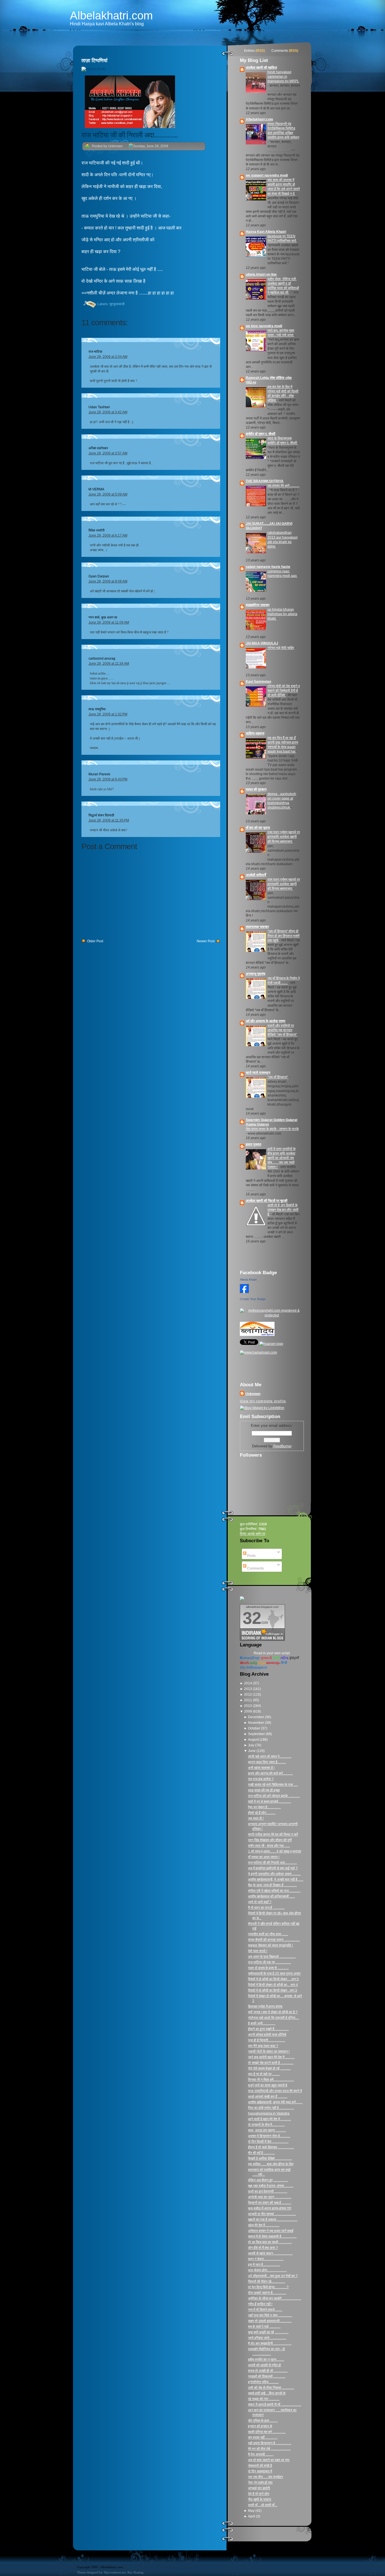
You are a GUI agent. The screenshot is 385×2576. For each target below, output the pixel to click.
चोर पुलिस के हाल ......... (263, 2421)
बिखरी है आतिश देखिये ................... (270, 2158)
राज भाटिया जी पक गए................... (269, 1962)
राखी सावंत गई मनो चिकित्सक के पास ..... (273, 1785)
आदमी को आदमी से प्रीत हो (265, 2365)
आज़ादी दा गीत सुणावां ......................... (272, 2214)
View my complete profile (263, 1401)
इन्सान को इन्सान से (260, 2426)
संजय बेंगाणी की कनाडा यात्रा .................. (274, 1940)
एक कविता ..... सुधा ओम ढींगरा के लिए (271, 2164)
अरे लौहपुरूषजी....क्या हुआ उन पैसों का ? (273, 2276)
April (252, 2516)
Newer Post (206, 941)
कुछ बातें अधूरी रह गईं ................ (268, 2332)
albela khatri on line (261, 274)
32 (252, 1618)
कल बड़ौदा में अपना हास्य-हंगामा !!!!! (270, 2208)
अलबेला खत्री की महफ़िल (261, 68)
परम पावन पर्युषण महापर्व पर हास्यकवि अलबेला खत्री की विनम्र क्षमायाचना (284, 837)
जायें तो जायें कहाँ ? (260, 1902)
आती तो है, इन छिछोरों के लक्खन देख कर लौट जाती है (283, 1210)
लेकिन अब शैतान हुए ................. (268, 2180)
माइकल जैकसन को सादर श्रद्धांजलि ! (270, 1945)
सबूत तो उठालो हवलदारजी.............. (270, 2321)
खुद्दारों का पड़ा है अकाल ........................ (273, 2220)
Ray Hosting (135, 2572)
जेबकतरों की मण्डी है (260, 2466)
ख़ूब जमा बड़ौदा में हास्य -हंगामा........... (271, 2186)
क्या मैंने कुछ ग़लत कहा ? (263, 2046)
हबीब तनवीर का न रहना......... (266, 2360)
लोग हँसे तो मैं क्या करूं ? (263, 2248)
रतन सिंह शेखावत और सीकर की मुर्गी (270, 1840)
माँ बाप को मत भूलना (258, 828)
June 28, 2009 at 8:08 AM (108, 581)
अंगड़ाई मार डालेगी (259, 2488)
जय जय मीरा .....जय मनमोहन (265, 2477)
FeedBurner (283, 1446)
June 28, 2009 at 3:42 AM (108, 412)
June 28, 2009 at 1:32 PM (108, 714)
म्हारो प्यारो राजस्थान (258, 1073)
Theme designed (88, 2572)
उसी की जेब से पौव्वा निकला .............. (271, 2388)
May (252, 2511)
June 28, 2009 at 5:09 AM (108, 494)
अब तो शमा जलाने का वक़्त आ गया (269, 2460)
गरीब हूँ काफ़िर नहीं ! (260, 2304)
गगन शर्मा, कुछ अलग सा (103, 617)
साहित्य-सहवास (255, 733)
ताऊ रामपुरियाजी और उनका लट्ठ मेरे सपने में (275, 2091)
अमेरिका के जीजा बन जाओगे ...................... (275, 2298)
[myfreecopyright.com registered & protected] (272, 1315)
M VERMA (96, 489)
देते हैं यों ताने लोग (259, 2494)
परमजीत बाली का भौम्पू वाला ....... (268, 1934)
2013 (248, 1689)
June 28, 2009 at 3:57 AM (108, 453)
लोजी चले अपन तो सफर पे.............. (270, 1756)
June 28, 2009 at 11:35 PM (109, 820)
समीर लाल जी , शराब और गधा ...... (269, 1846)
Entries (249, 51)
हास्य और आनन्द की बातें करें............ (270, 1773)
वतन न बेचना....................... (266, 2259)
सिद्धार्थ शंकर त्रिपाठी (101, 815)
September (257, 1734)
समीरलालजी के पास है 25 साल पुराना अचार (274, 1974)
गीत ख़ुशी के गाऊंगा (260, 2499)
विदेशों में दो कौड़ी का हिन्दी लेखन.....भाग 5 (273, 1979)
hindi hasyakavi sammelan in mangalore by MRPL (283, 77)
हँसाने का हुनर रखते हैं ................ (268, 2029)
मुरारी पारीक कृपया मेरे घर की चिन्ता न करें (273, 1834)
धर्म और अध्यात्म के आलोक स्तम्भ (265, 1021)
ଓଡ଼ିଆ (285, 1658)
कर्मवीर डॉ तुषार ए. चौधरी (261, 434)
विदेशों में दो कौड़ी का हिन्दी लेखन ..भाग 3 (273, 1990)
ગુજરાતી (266, 1658)
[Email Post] (82, 304)
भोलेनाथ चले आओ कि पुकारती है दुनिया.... (273, 2018)
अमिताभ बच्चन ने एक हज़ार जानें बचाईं (271, 2231)
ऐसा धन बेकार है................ (264, 1807)
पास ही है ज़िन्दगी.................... (266, 2040)
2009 (248, 1711)
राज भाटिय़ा (95, 352)
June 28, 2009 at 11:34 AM (109, 664)
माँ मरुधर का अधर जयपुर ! (264, 1857)
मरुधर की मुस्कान (256, 789)
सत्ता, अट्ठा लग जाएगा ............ (267, 2130)
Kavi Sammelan (258, 682)
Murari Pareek (99, 774)
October (255, 1728)
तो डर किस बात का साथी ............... (270, 2242)
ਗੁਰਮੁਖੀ (294, 1658)
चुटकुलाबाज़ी (117, 304)
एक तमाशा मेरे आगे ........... (284, 486)
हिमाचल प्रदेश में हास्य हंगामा (265, 2006)
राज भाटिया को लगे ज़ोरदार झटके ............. (274, 1796)
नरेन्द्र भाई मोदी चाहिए (281, 648)
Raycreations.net (115, 2572)
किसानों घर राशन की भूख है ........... (270, 2203)
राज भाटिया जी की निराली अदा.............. (130, 135)
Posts (251, 1556)
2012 (248, 1695)
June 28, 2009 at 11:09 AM (109, 622)
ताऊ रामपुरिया (97, 709)
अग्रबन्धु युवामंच (255, 974)
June (252, 1751)
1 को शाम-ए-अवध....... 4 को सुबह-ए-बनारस (275, 1851)
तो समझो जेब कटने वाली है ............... (271, 2063)
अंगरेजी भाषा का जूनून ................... (270, 2197)
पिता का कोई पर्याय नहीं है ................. (271, 2108)
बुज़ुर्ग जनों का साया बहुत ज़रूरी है (268, 2085)
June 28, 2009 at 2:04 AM (108, 357)
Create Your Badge (253, 1299)
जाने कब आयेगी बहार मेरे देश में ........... (271, 2057)
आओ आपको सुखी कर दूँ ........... (268, 2097)
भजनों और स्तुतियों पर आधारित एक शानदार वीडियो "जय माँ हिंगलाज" (283, 1030)
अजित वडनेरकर (98, 448)
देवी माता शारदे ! (258, 1951)
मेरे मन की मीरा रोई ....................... (269, 2449)
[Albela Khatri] (244, 1294)
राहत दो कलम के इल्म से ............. (268, 1968)
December (256, 1717)
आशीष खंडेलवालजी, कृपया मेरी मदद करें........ (275, 2102)
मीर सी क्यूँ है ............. (261, 2153)
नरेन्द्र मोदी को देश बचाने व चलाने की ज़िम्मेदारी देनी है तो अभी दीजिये (284, 691)
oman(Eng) (250, 1658)
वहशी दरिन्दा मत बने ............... (267, 2432)
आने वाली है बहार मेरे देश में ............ (269, 2119)
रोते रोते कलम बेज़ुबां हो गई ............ (269, 2068)
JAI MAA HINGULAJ (262, 643)
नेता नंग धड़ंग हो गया (260, 2483)
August (254, 1740)
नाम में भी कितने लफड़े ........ (265, 2310)
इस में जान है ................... (264, 2265)
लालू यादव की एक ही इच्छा (264, 1790)
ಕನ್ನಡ (262, 1663)
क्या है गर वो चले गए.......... (264, 2074)
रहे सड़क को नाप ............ (264, 2399)
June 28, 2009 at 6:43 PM (108, 779)
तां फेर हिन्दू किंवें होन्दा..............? (268, 2287)
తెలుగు (245, 1663)
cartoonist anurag (102, 658)
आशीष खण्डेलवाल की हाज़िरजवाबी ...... (271, 1896)
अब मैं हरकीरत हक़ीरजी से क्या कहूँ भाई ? (273, 1868)
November (256, 1723)
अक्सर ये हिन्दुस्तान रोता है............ (269, 2136)
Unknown (253, 1394)
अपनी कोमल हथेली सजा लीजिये (267, 2035)
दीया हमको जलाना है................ (267, 2293)
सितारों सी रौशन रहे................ (266, 2282)
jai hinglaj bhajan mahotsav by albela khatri (282, 614)
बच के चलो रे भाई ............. (264, 2327)
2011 (248, 1700)
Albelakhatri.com (111, 15)
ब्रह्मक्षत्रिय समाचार (258, 605)
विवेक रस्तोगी (97, 530)
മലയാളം (273, 1663)
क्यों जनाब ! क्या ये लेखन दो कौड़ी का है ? (273, 2012)
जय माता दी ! (256, 1818)
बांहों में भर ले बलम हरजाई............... (269, 1802)
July (252, 1745)
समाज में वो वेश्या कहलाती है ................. (272, 2236)
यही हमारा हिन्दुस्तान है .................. (270, 2443)
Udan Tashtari (99, 407)
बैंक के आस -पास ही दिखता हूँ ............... (272, 1885)
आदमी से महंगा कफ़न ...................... (270, 2253)
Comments (280, 51)
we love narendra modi (264, 326)
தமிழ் (254, 1663)
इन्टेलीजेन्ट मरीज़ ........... (263, 2382)
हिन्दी (284, 1663)
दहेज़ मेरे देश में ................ (264, 2225)
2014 (248, 1683)
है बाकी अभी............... (262, 2023)
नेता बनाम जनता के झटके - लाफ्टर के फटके (272, 1129)
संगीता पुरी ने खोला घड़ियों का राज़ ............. (274, 1891)
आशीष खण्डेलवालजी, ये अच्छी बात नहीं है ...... (276, 1879)
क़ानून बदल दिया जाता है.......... (267, 1762)
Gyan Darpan (99, 576)
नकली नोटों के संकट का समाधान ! (269, 2052)
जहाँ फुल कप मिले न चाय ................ (270, 2315)
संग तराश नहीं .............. (263, 2437)
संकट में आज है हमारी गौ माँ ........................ (275, 2405)
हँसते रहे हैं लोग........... (262, 1813)
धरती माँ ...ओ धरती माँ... (263, 2505)
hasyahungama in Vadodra (269, 2113)
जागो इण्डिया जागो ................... (267, 2338)
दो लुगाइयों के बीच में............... (266, 2125)
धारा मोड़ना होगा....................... (267, 2270)
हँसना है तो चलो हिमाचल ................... (271, 2147)
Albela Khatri (248, 1280)
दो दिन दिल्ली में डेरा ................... (268, 2142)
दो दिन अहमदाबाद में (260, 2471)
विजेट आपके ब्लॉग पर (253, 1534)
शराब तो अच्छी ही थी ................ (268, 2371)
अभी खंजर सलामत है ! (261, 1768)
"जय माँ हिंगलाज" (278, 1077)
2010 (248, 1706)
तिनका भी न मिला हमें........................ (271, 2080)
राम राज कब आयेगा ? (261, 1779)
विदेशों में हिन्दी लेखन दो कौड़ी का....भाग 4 (273, 1985)
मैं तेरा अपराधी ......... (261, 2454)
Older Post (95, 941)
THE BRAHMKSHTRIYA (265, 481)
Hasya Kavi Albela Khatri (266, 232)
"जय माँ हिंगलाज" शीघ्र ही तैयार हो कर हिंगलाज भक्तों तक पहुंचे (284, 936)
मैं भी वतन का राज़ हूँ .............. (266, 1908)
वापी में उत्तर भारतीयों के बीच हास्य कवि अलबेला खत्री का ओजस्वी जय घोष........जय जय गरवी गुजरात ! (282, 1158)
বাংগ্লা (276, 1658)
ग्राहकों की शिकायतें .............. (267, 2376)
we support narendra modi (267, 175)
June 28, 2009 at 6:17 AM (108, 535)
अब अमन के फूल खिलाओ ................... (272, 1957)
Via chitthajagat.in (254, 1668)
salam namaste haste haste (268, 567)
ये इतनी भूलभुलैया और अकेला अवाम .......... (274, 1874)
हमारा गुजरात (254, 1144)
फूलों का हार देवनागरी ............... (268, 2191)
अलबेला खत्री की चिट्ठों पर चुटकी (267, 1201)
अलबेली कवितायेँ (256, 875)
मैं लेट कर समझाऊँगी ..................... (270, 2343)
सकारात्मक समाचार (257, 927)
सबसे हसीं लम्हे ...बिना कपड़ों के (267, 2393)
